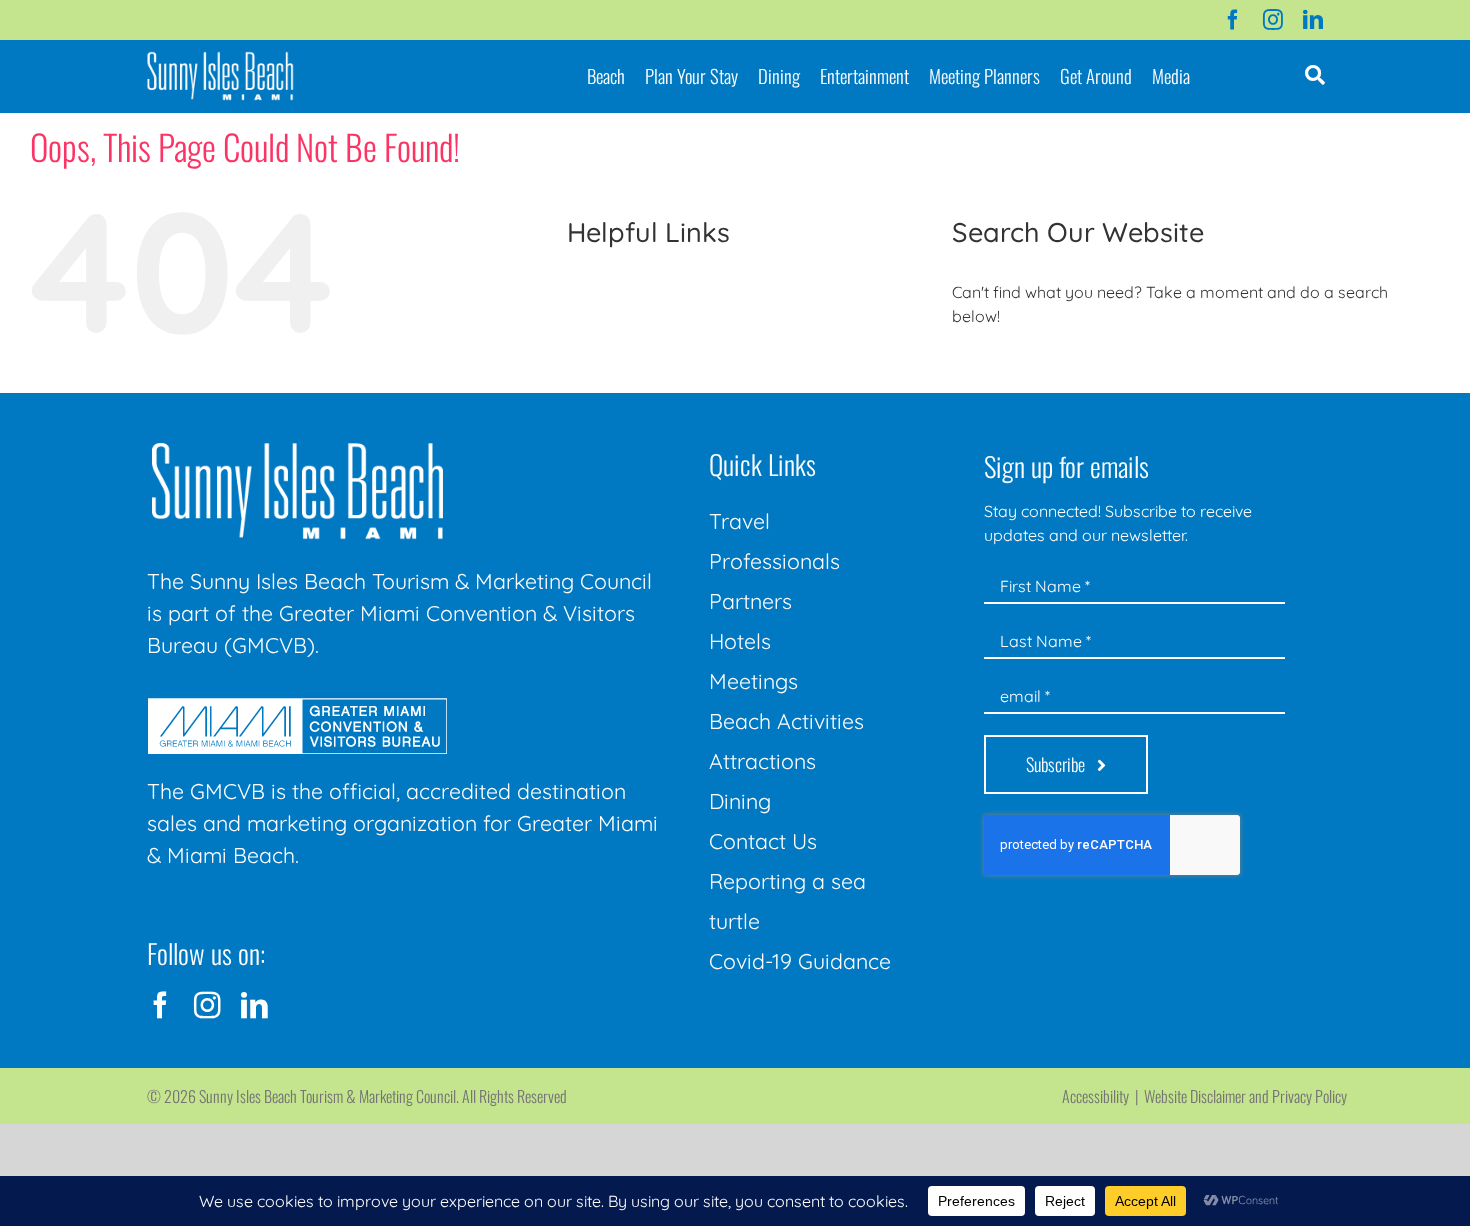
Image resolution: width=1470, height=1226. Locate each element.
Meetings (753, 681)
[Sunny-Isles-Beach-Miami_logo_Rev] (297, 447)
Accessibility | (1103, 1096)
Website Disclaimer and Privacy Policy (1245, 1096)
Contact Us (763, 841)
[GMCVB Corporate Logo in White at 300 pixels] (297, 706)
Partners (750, 601)
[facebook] (1233, 20)
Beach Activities (786, 721)
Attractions (762, 761)
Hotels (740, 641)
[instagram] (1273, 20)
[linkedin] (1313, 20)
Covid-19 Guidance (800, 961)
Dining (740, 801)
